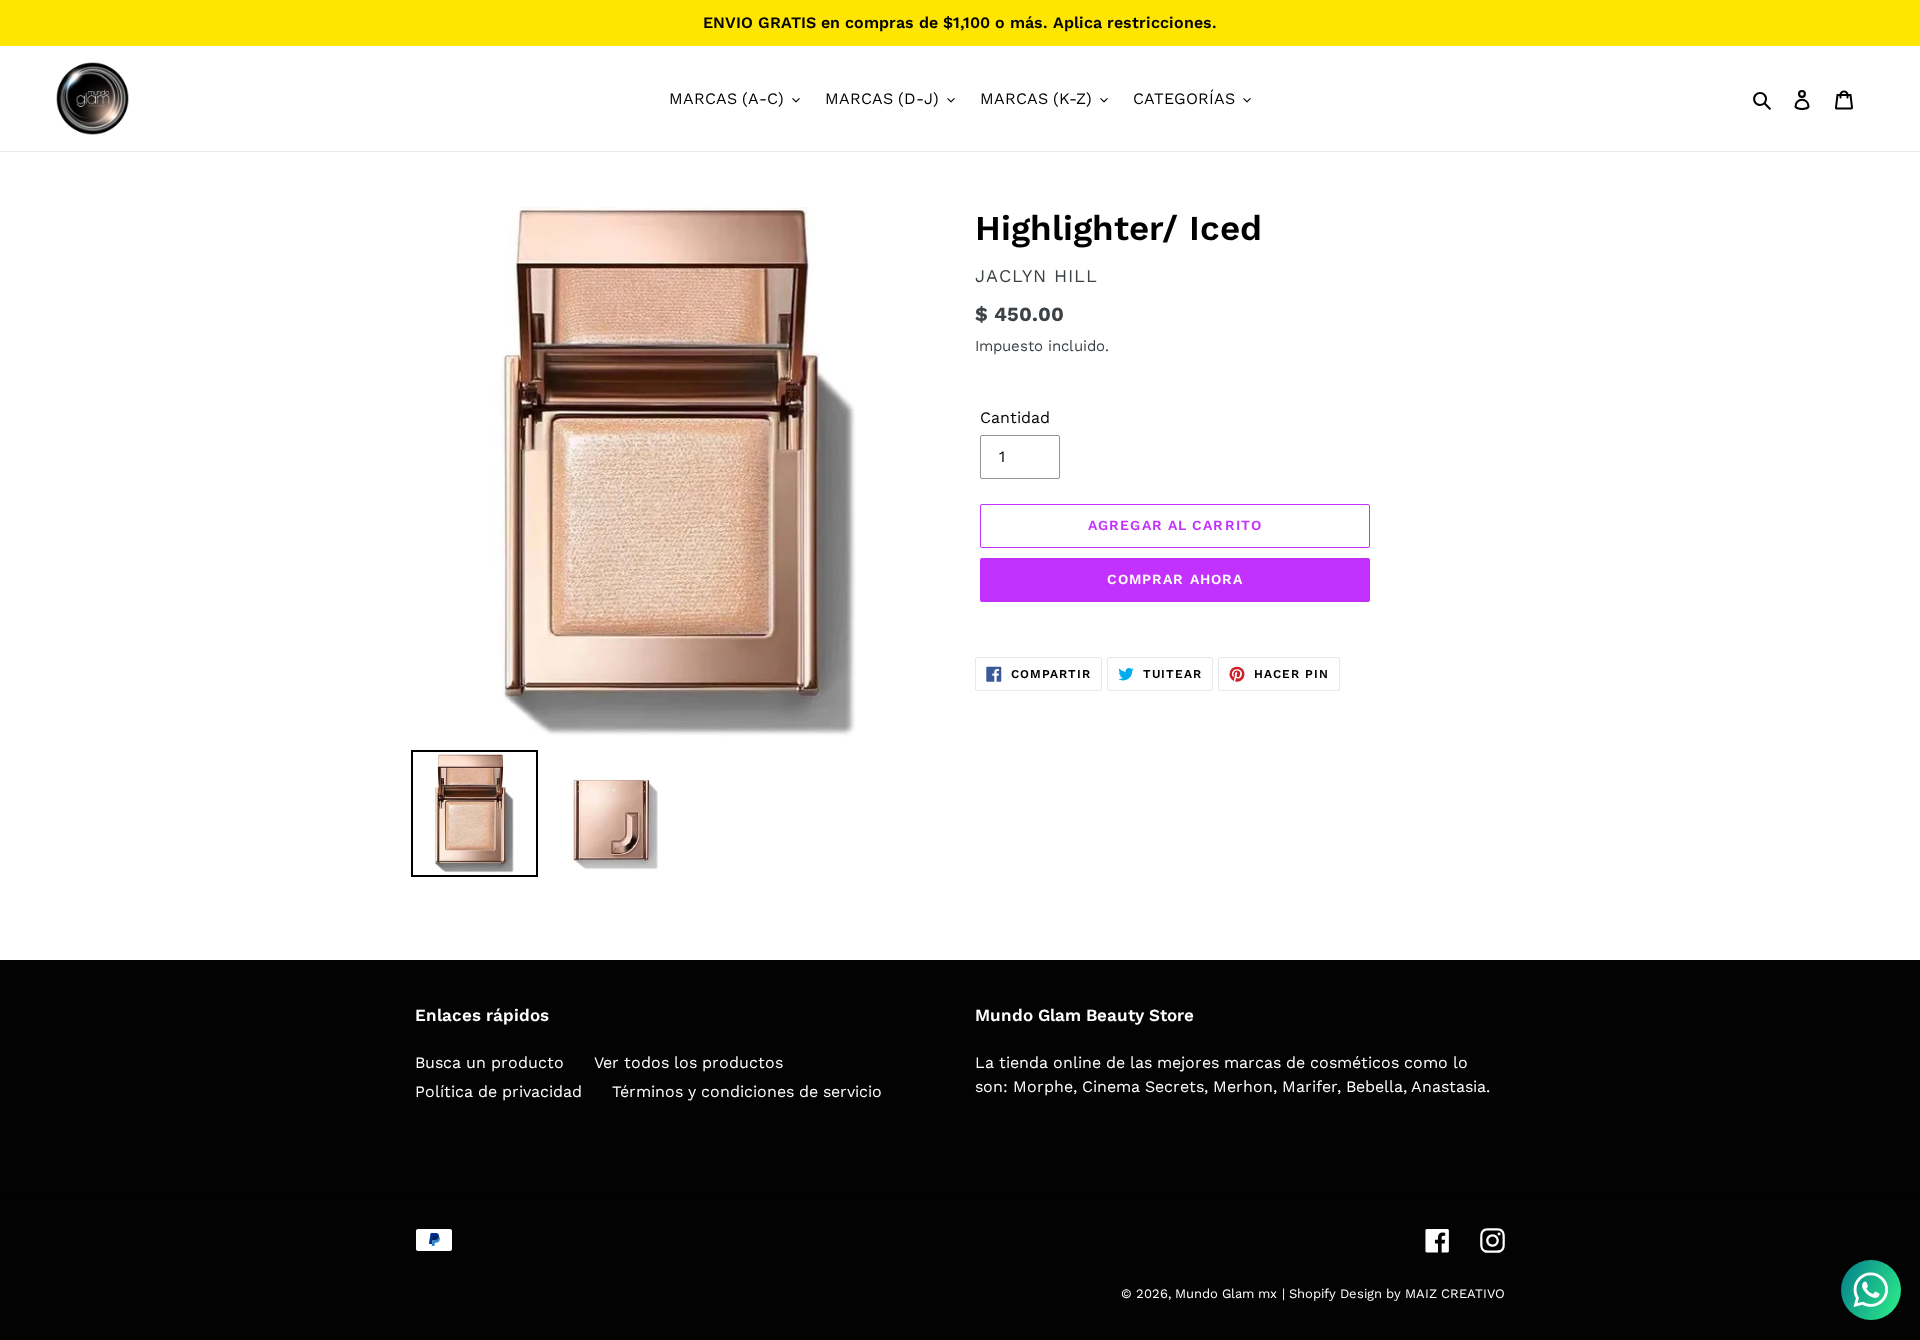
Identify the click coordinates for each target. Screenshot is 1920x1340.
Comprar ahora (1175, 579)
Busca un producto (489, 1062)
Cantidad (1015, 417)
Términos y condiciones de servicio (747, 1091)
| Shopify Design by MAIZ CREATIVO (1393, 1293)
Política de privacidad (498, 1091)
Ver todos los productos (688, 1062)
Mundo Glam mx (1226, 1293)
